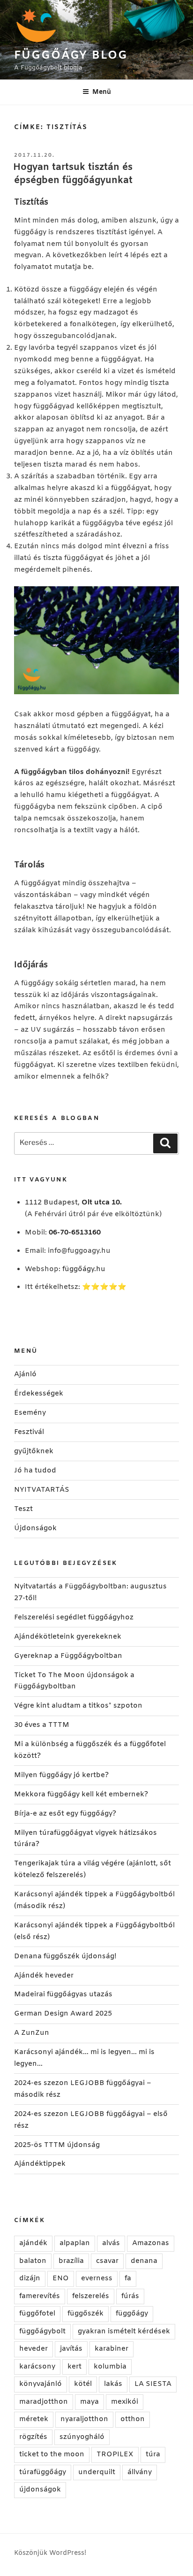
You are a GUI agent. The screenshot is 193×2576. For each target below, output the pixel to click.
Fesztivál (29, 1432)
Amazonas (151, 2243)
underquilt (97, 2472)
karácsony (37, 2367)
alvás (111, 2243)
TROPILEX (115, 2454)
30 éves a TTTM (42, 1725)
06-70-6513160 (75, 1233)
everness (97, 2278)
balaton (33, 2261)
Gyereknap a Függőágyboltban (68, 1656)
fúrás (130, 2296)
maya (89, 2402)
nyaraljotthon (84, 2419)
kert (74, 2367)
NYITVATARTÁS (42, 1490)
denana (144, 2261)
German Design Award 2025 (63, 2014)
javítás (71, 2349)
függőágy (132, 2314)
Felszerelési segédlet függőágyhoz (74, 1618)
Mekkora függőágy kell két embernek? (81, 1794)
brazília (71, 2261)
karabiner (111, 2349)
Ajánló (25, 1374)
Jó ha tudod (35, 1471)
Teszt (23, 1509)
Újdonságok (35, 1528)
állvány (140, 2472)
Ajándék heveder (44, 1976)
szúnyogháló (82, 2437)
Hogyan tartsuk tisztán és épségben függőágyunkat (73, 174)
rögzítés (33, 2437)
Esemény (30, 1413)
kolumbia (110, 2367)
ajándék (33, 2243)
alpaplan (75, 2243)
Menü (102, 92)
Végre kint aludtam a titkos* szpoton (78, 1706)
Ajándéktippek (40, 2164)
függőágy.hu (84, 1269)
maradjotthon (44, 2402)
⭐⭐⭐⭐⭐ (104, 1287)
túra (153, 2454)
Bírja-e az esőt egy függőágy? (65, 1814)
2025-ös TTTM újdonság (57, 2145)
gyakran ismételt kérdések (124, 2331)
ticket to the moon (52, 2454)
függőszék (85, 2314)
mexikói (125, 2402)
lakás (113, 2384)
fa (128, 2278)
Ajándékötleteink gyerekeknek (68, 1637)
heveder (33, 2349)
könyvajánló (41, 2384)
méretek (34, 2419)
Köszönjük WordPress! (50, 2553)
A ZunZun (32, 2033)
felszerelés (91, 2296)
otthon (133, 2419)
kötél (83, 2384)
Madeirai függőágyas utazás (63, 1994)
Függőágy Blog (71, 56)
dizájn (30, 2278)
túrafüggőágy (43, 2472)
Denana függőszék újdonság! (65, 1956)
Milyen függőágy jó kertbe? (61, 1775)
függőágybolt (42, 2331)
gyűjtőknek (34, 1451)
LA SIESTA (153, 2384)
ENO (61, 2278)
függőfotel (37, 2314)
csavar (107, 2261)
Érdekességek (39, 1394)
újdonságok (40, 2490)
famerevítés (40, 2296)
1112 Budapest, (73, 1203)
